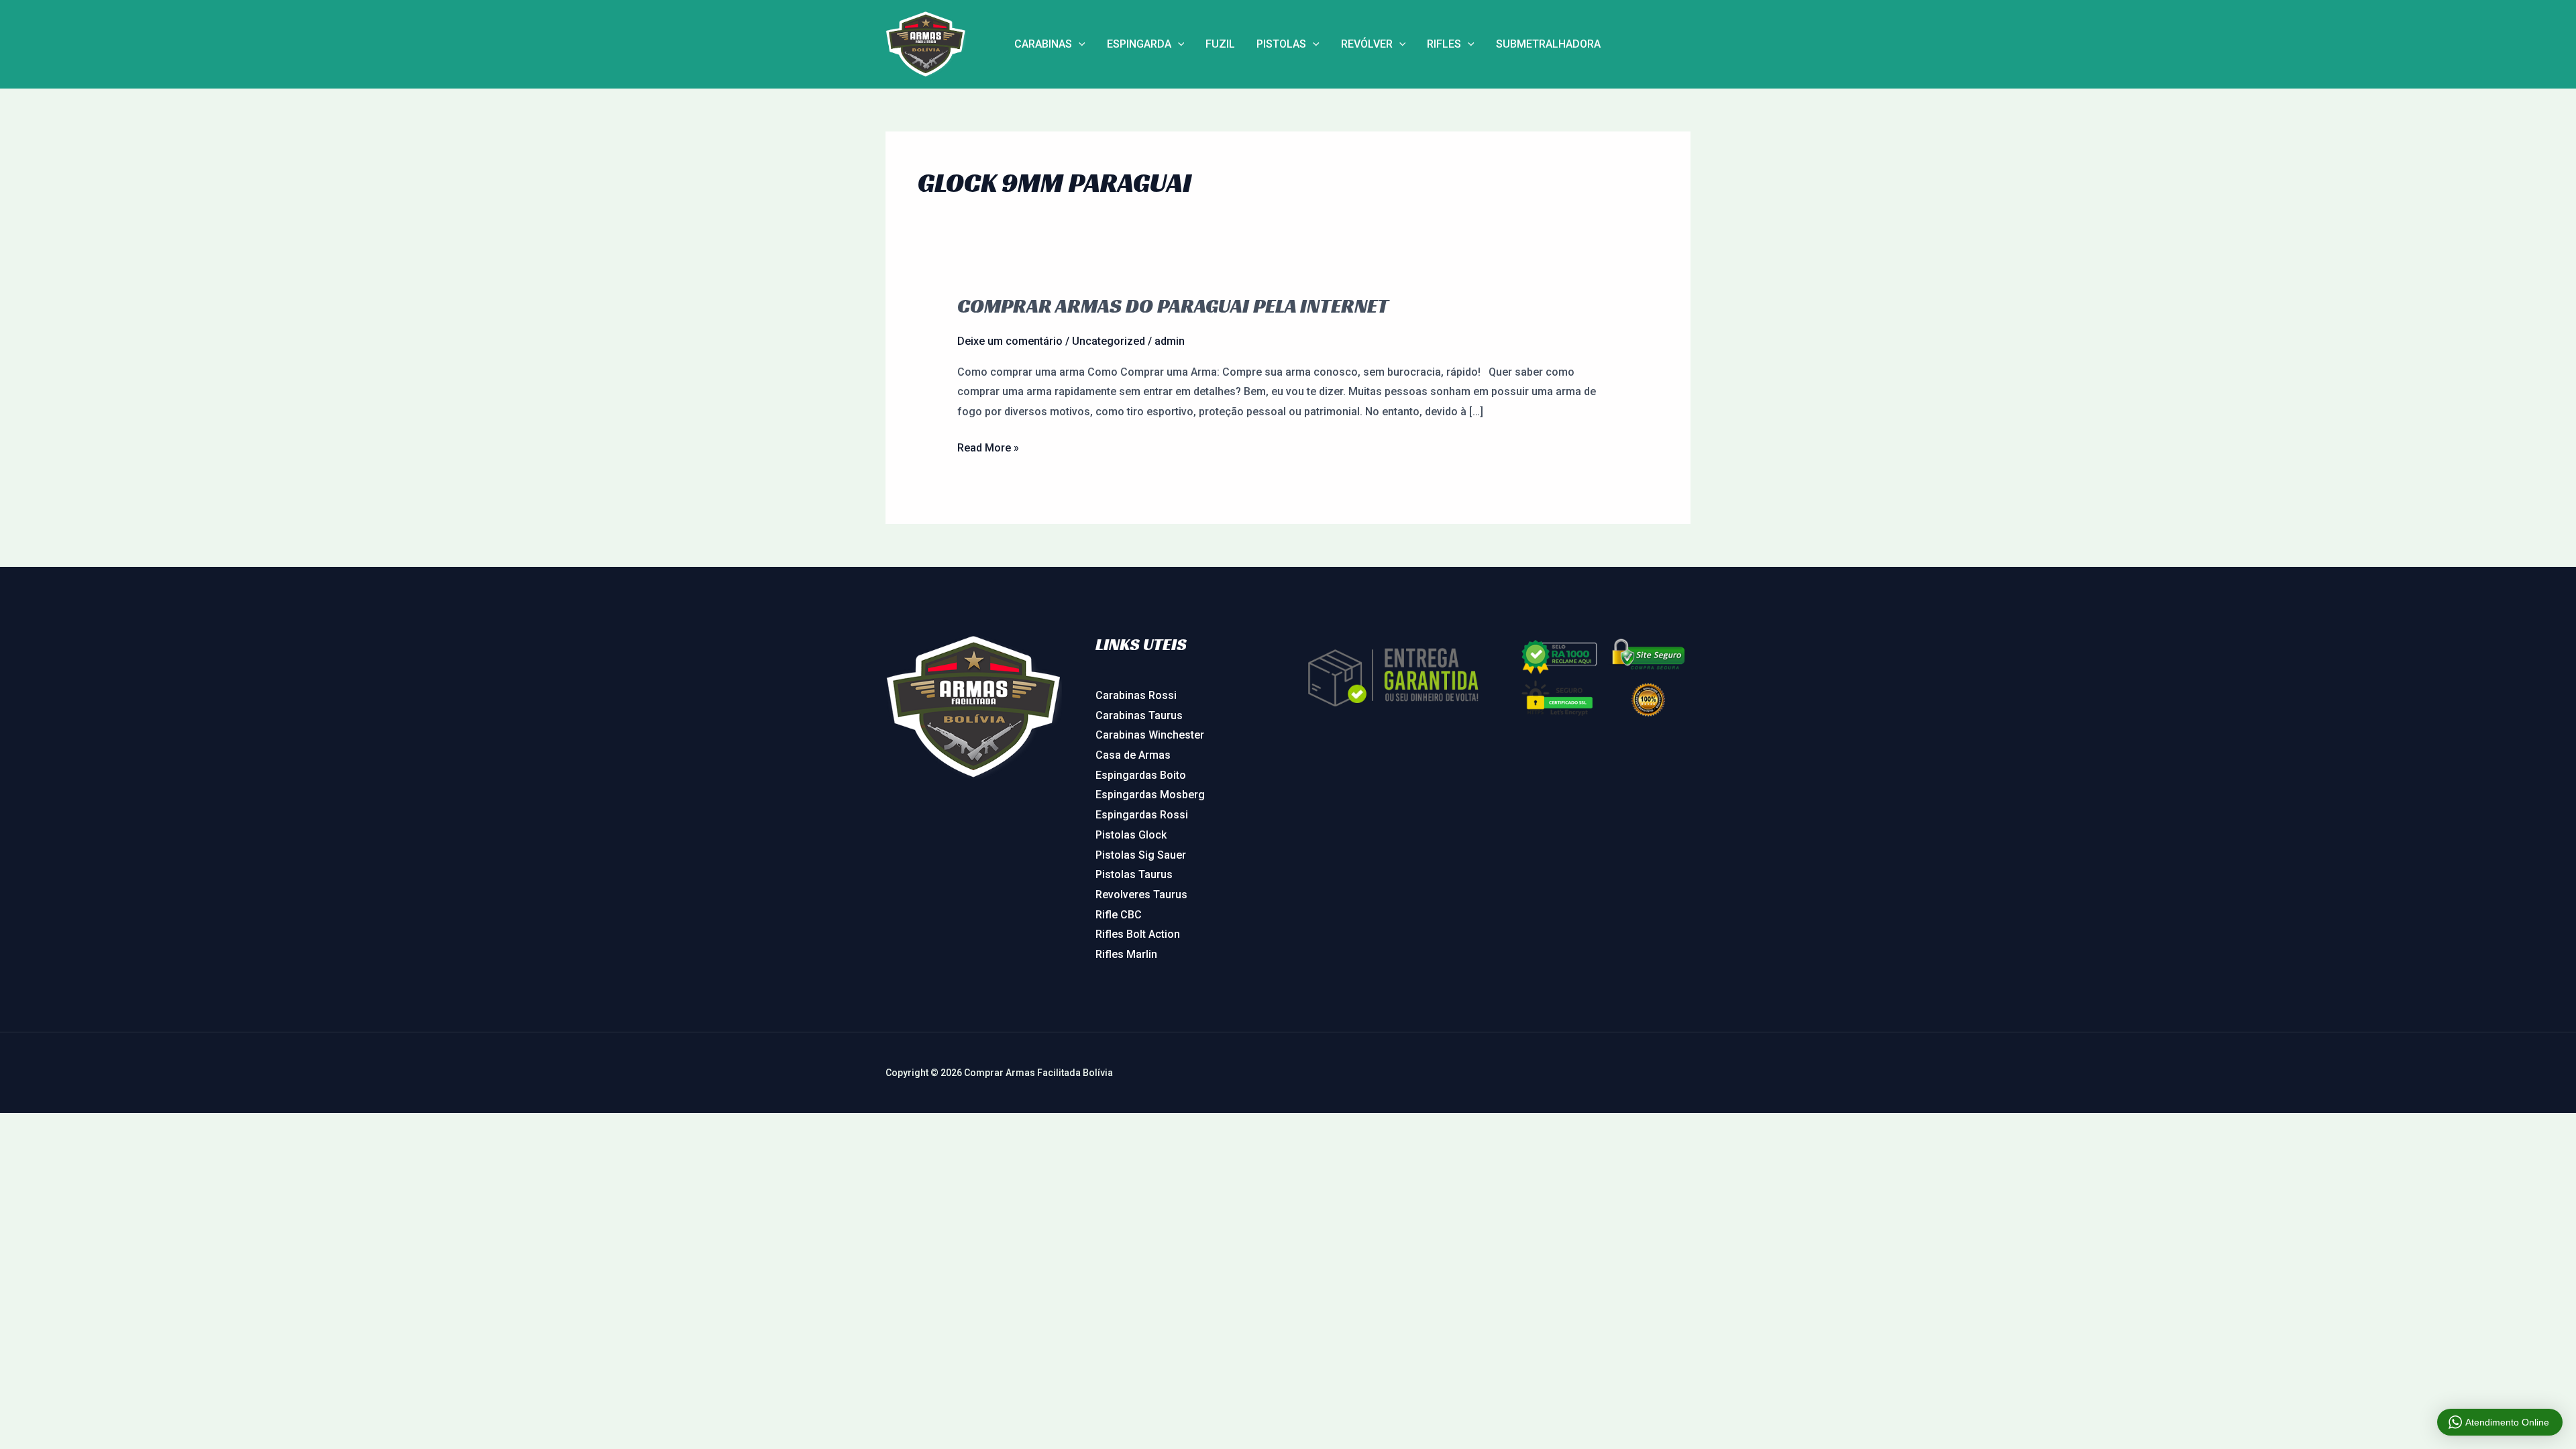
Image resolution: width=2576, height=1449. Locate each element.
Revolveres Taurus (1141, 895)
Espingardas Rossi (1142, 815)
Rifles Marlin (1126, 954)
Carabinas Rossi (1136, 695)
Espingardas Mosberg (1150, 795)
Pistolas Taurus (1134, 874)
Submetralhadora (1548, 44)
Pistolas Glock (1131, 835)
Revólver (1367, 44)
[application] (1079, 44)
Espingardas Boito (1141, 775)
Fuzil (1220, 44)
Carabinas (1043, 44)
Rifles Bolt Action (1138, 934)
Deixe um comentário (1010, 341)
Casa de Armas (1133, 755)
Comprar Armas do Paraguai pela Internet (1173, 306)
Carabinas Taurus (1139, 715)
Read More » (988, 446)
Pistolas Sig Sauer (1141, 855)
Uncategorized (1109, 341)
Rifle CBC (1119, 915)
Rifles (1444, 44)
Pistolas (1281, 44)
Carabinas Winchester (1150, 735)
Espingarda (1139, 44)
